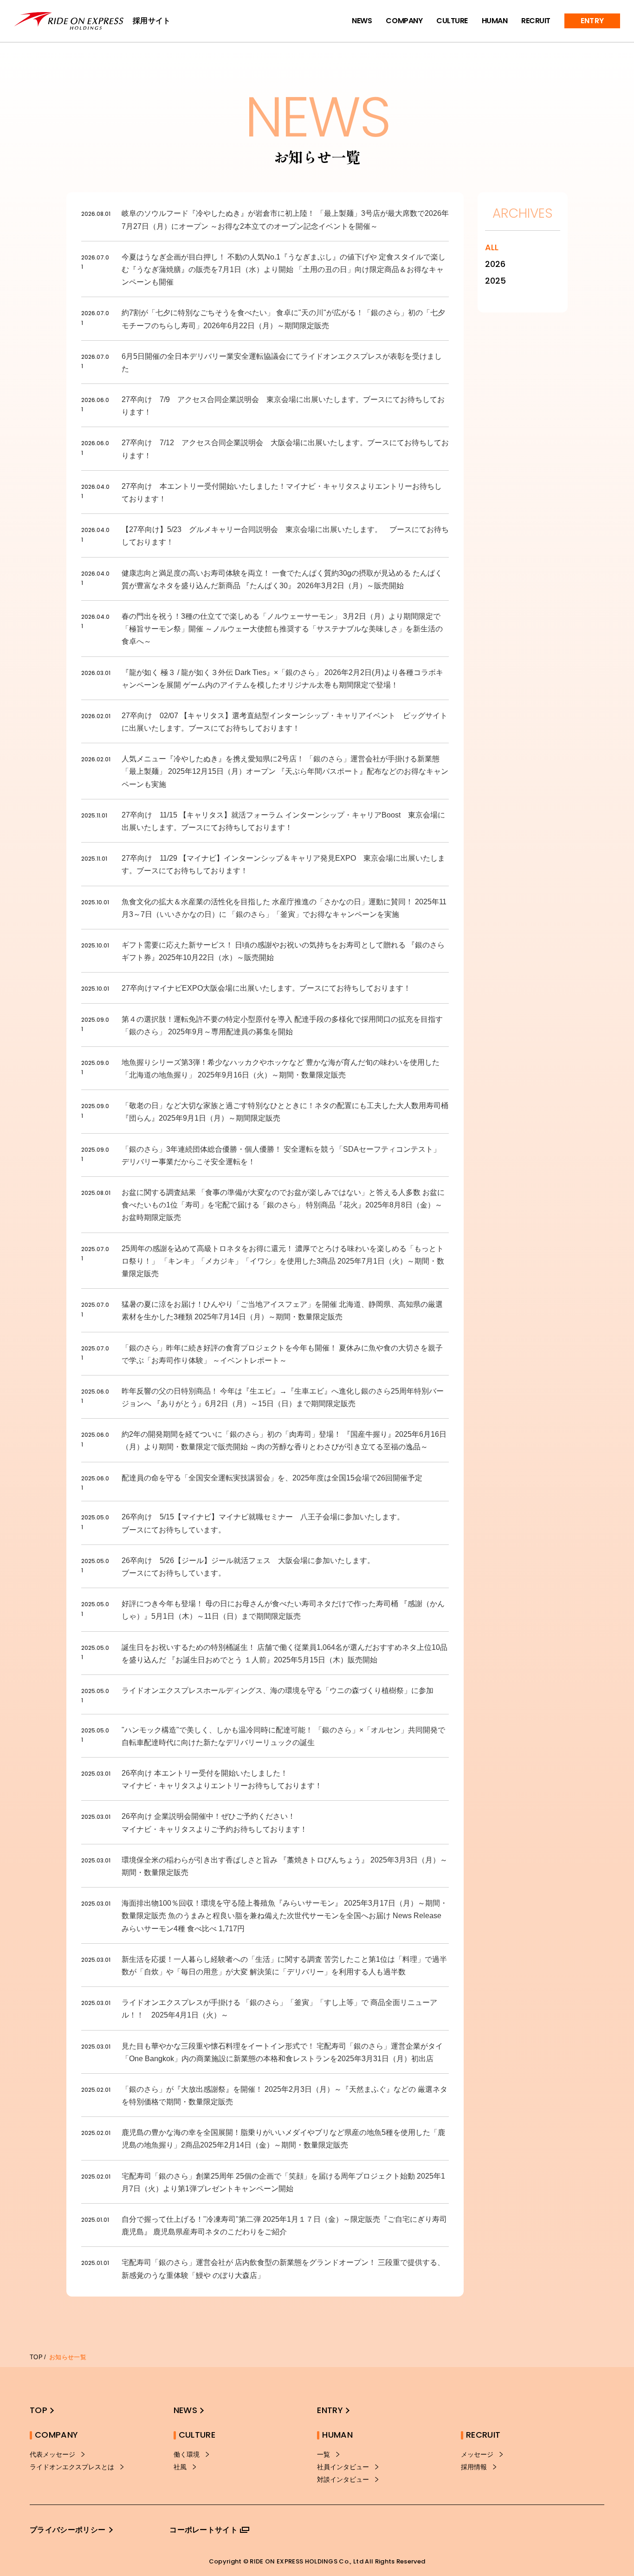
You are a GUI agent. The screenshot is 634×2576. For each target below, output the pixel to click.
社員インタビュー (343, 2467)
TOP (36, 2357)
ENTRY (592, 21)
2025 (495, 281)
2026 (495, 264)
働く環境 (187, 2454)
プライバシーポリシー (68, 2530)
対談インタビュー (343, 2479)
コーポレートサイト (204, 2530)
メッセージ (477, 2454)
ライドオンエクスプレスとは (72, 2467)
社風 (180, 2467)
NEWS (362, 21)
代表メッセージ (52, 2454)
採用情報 (474, 2467)
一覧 (323, 2454)
